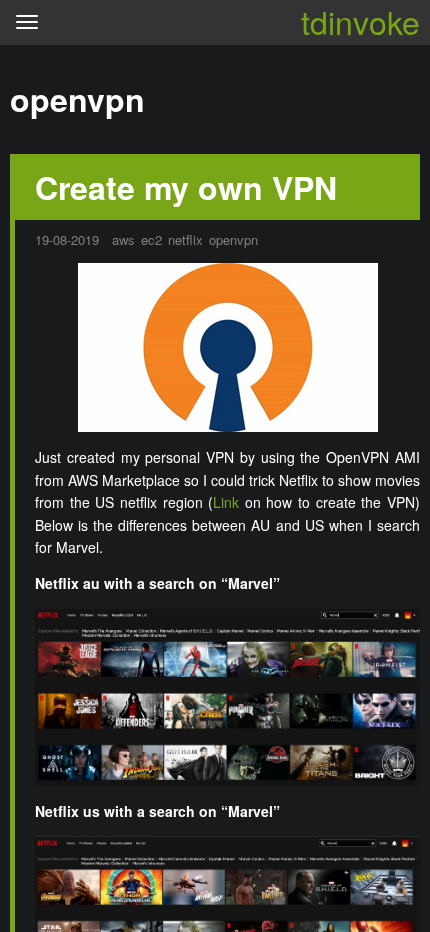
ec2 (151, 239)
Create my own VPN (186, 187)
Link (226, 502)
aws (123, 239)
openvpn (233, 239)
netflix (185, 239)
